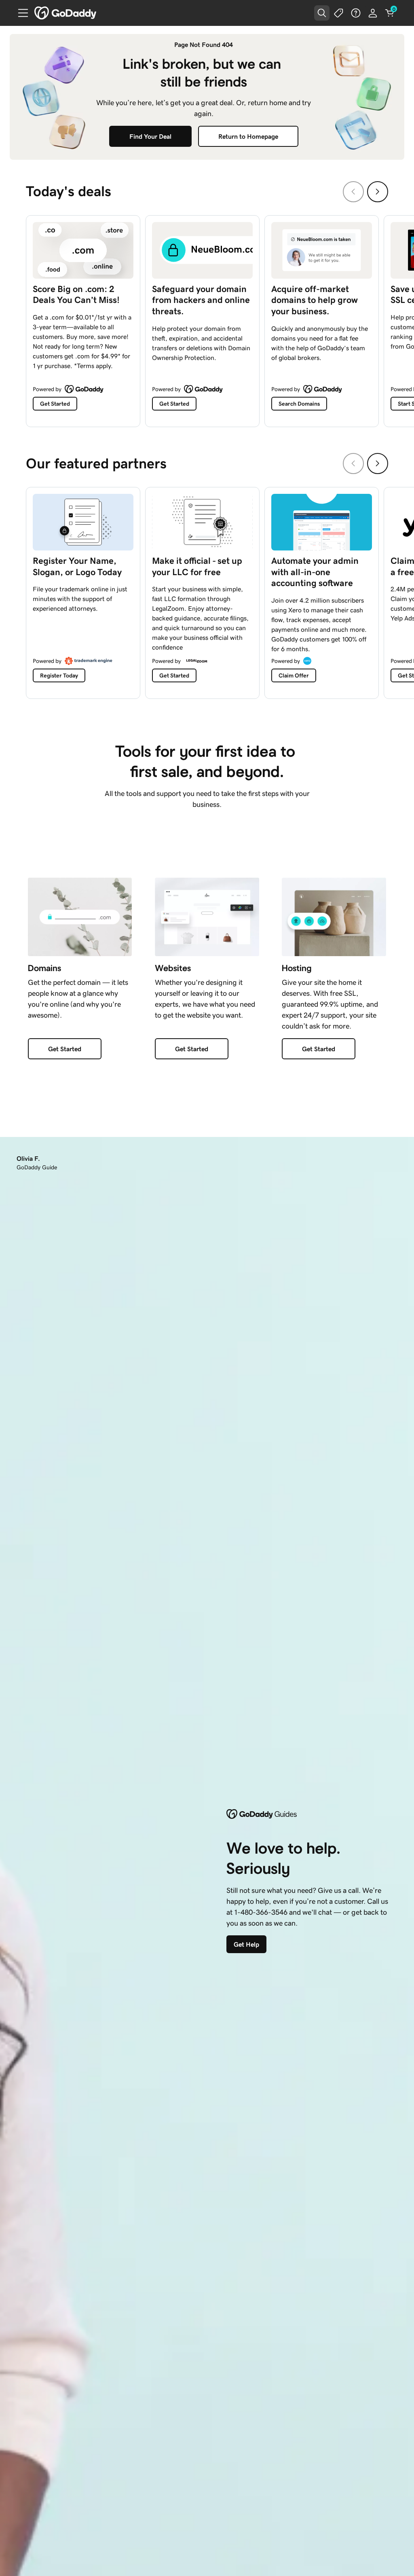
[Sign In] (373, 13)
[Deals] (339, 13)
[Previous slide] (353, 192)
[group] (207, 319)
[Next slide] (378, 192)
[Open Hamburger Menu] (20, 13)
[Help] (356, 13)
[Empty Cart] (390, 13)
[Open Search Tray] (322, 13)
